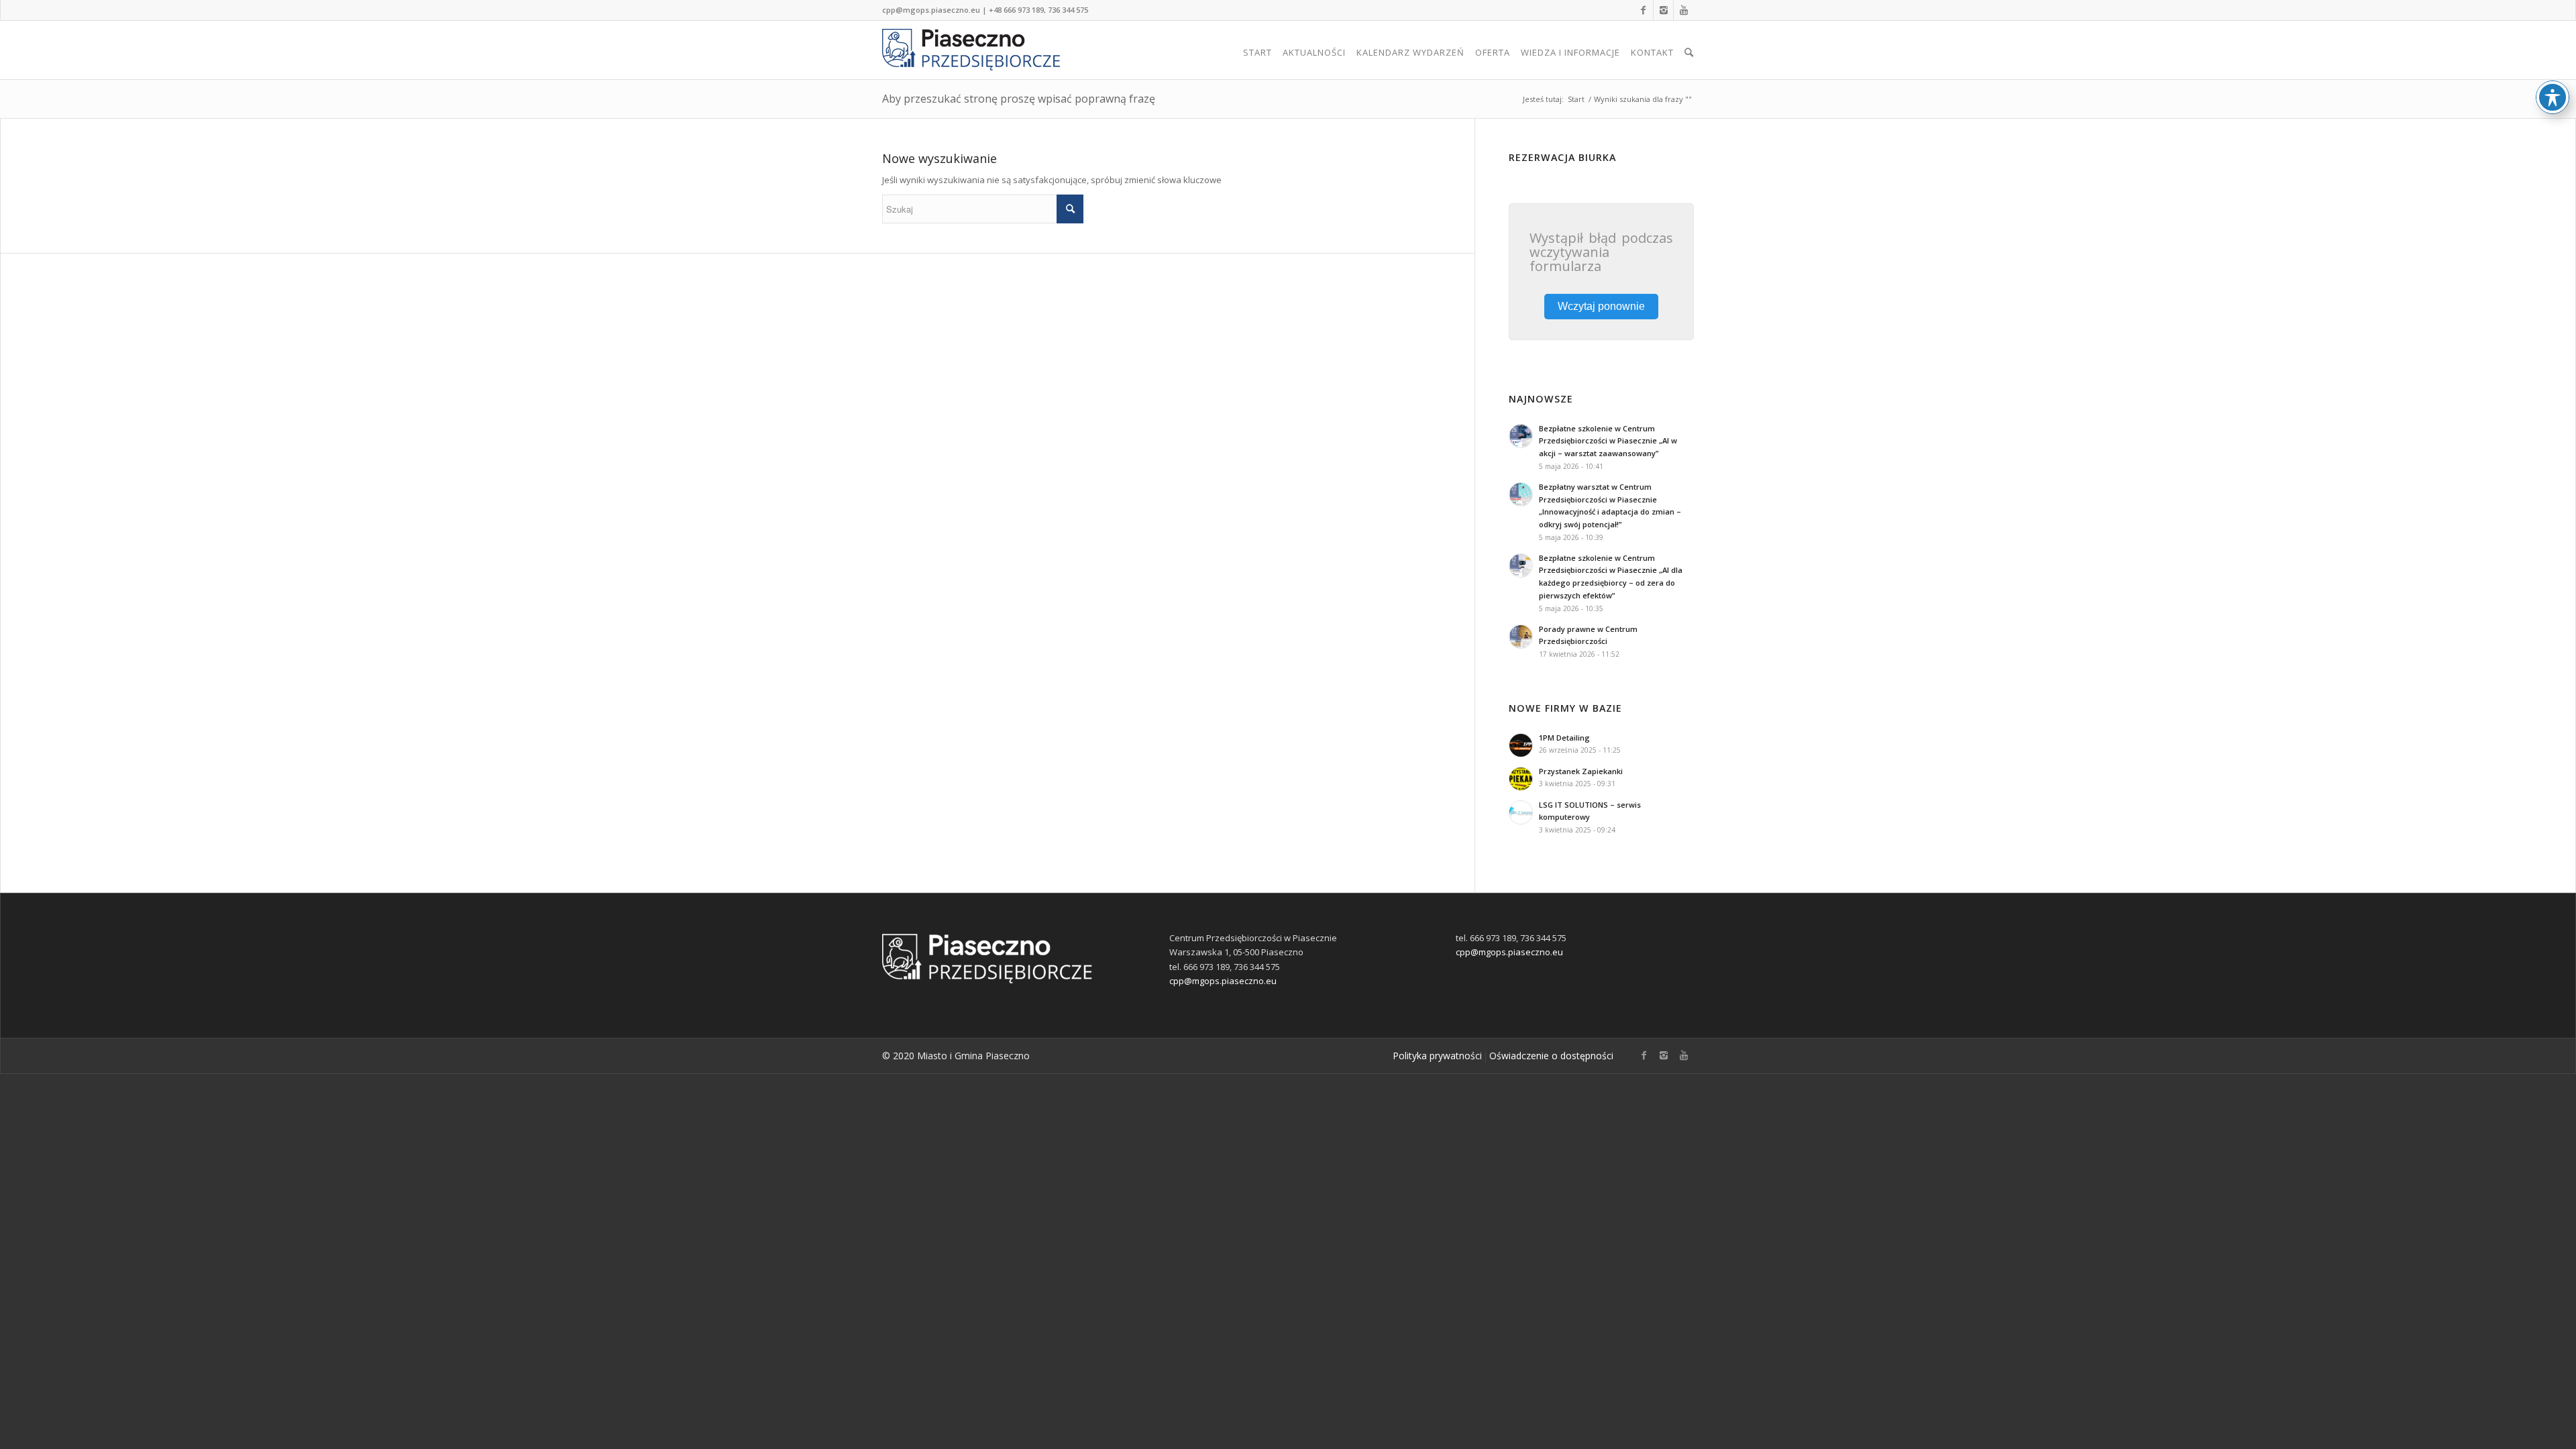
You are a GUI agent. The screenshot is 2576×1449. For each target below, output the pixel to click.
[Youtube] (1684, 10)
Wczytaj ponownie (1601, 306)
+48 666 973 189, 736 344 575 (1038, 10)
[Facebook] (1643, 10)
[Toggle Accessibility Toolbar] (2553, 97)
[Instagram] (1663, 10)
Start (1576, 99)
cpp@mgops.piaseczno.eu (931, 10)
